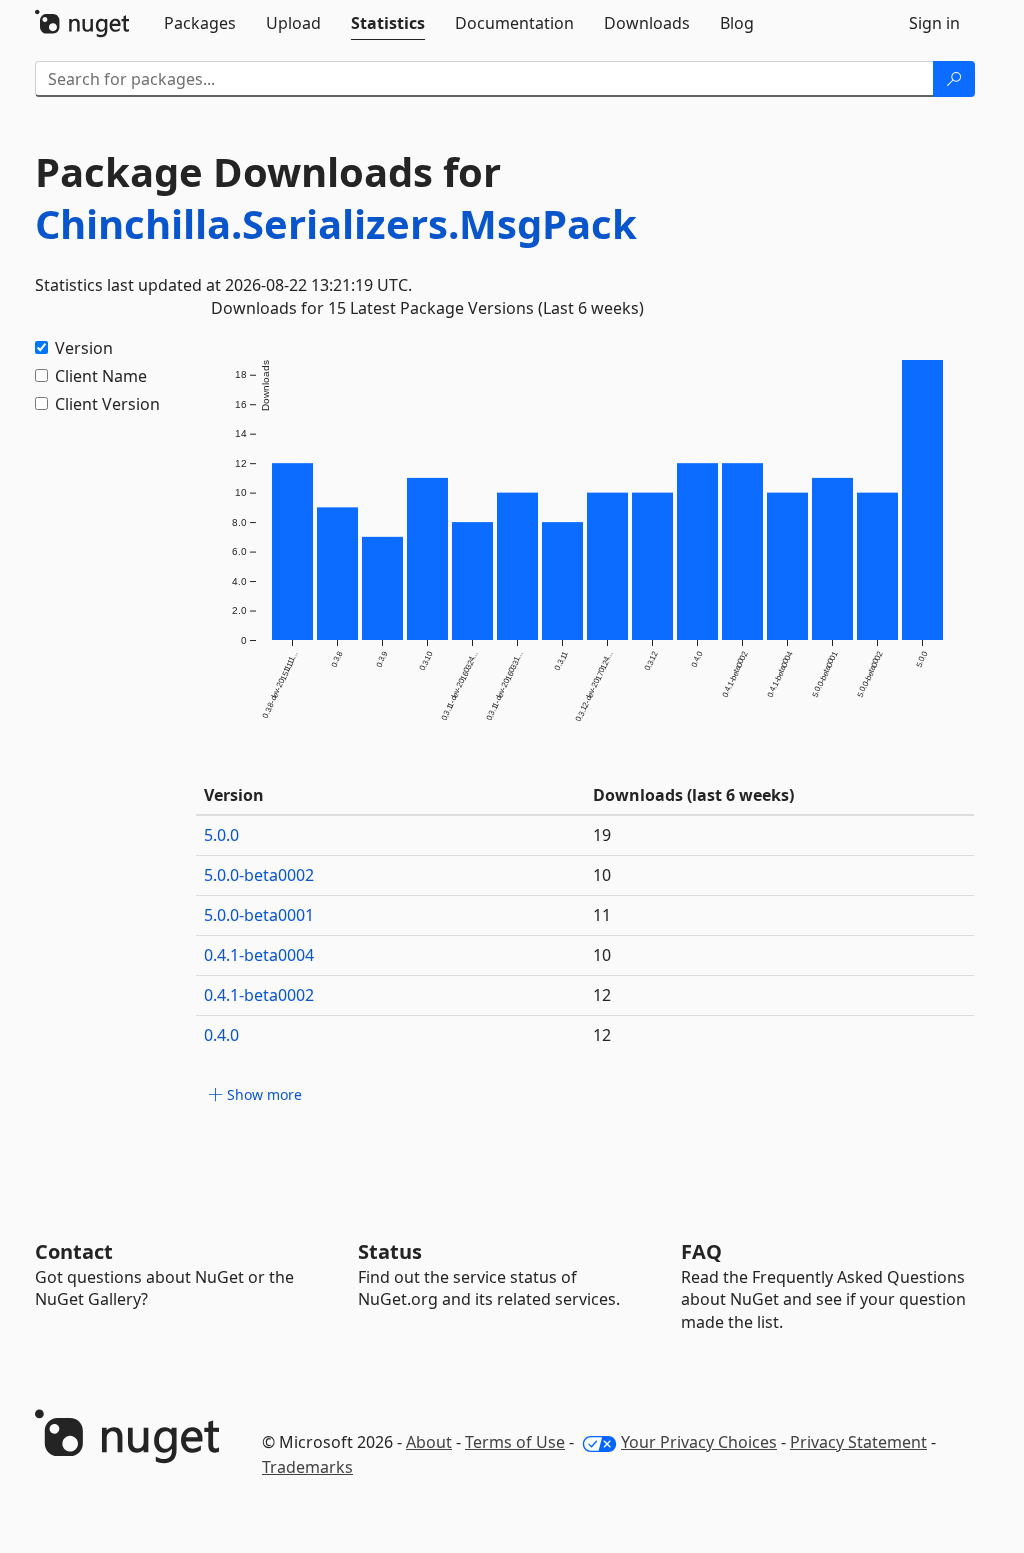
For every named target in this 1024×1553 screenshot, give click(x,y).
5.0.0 (221, 835)
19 (602, 835)
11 (602, 915)
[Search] (954, 79)
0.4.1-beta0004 (259, 955)
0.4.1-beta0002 (259, 995)
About (429, 1442)
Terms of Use (515, 1442)
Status (390, 1251)
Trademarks (307, 1467)
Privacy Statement (858, 1442)
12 (602, 995)
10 (602, 875)
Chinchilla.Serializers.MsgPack (336, 223)
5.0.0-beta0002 (259, 875)
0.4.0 (221, 1035)
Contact (74, 1251)
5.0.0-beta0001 (259, 915)
